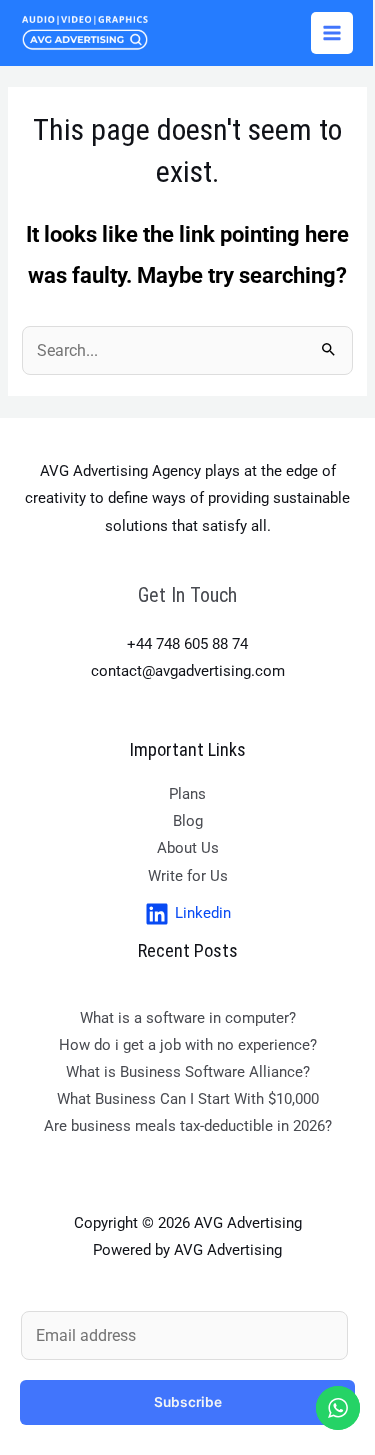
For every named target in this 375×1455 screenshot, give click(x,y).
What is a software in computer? (188, 1018)
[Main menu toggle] (332, 33)
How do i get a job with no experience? (188, 1045)
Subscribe (188, 1402)
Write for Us (188, 876)
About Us (188, 848)
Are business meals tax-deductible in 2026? (188, 1126)
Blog (188, 821)
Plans (187, 794)
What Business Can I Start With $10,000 (188, 1099)
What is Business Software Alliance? (188, 1072)
